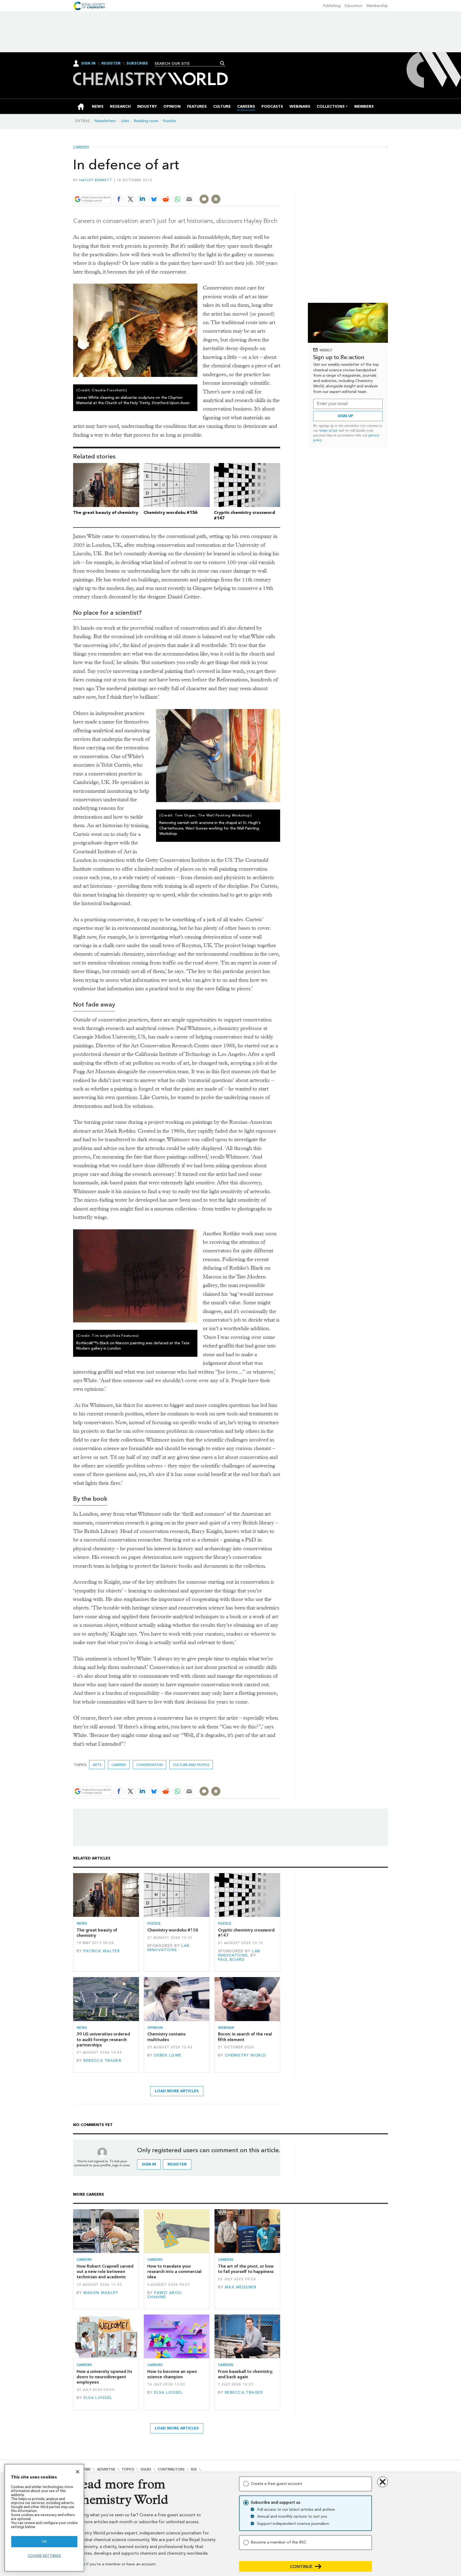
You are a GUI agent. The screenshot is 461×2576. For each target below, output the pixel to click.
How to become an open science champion (172, 2374)
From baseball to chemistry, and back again (245, 2374)
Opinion (155, 2028)
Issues (146, 2469)
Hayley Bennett (96, 180)
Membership (377, 6)
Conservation (150, 1765)
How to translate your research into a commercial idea (174, 2272)
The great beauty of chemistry (106, 512)
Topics (128, 2469)
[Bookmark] (216, 199)
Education (353, 6)
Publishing (332, 6)
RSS (194, 2469)
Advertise (106, 2469)
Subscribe (137, 63)
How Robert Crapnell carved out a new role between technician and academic (105, 2272)
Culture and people (191, 1765)
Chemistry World (245, 2055)
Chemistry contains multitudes (166, 2037)
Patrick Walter (102, 1951)
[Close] (78, 2472)
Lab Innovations (168, 1948)
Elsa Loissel (98, 2398)
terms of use (328, 430)
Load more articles (177, 2091)
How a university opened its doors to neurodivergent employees (104, 2377)
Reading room (146, 121)
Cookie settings (44, 2556)
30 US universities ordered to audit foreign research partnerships (103, 2039)
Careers (81, 147)
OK (44, 2541)
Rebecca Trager (102, 2061)
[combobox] (188, 63)
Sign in (149, 2164)
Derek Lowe (168, 2055)
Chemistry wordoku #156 (170, 512)
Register (111, 63)
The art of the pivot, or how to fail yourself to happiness (246, 2269)
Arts (97, 1765)
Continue (301, 2567)
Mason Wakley (101, 2293)
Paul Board (231, 1960)
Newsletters (105, 121)
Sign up (345, 416)
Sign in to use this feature (255, 186)
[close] (280, 186)
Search (222, 63)
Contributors (171, 2469)
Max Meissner (241, 2287)
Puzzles (170, 121)
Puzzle (154, 1923)
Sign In (88, 63)
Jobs (125, 121)
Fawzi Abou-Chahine (165, 2295)
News (82, 1923)
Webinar (226, 2028)
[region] (44, 2518)
